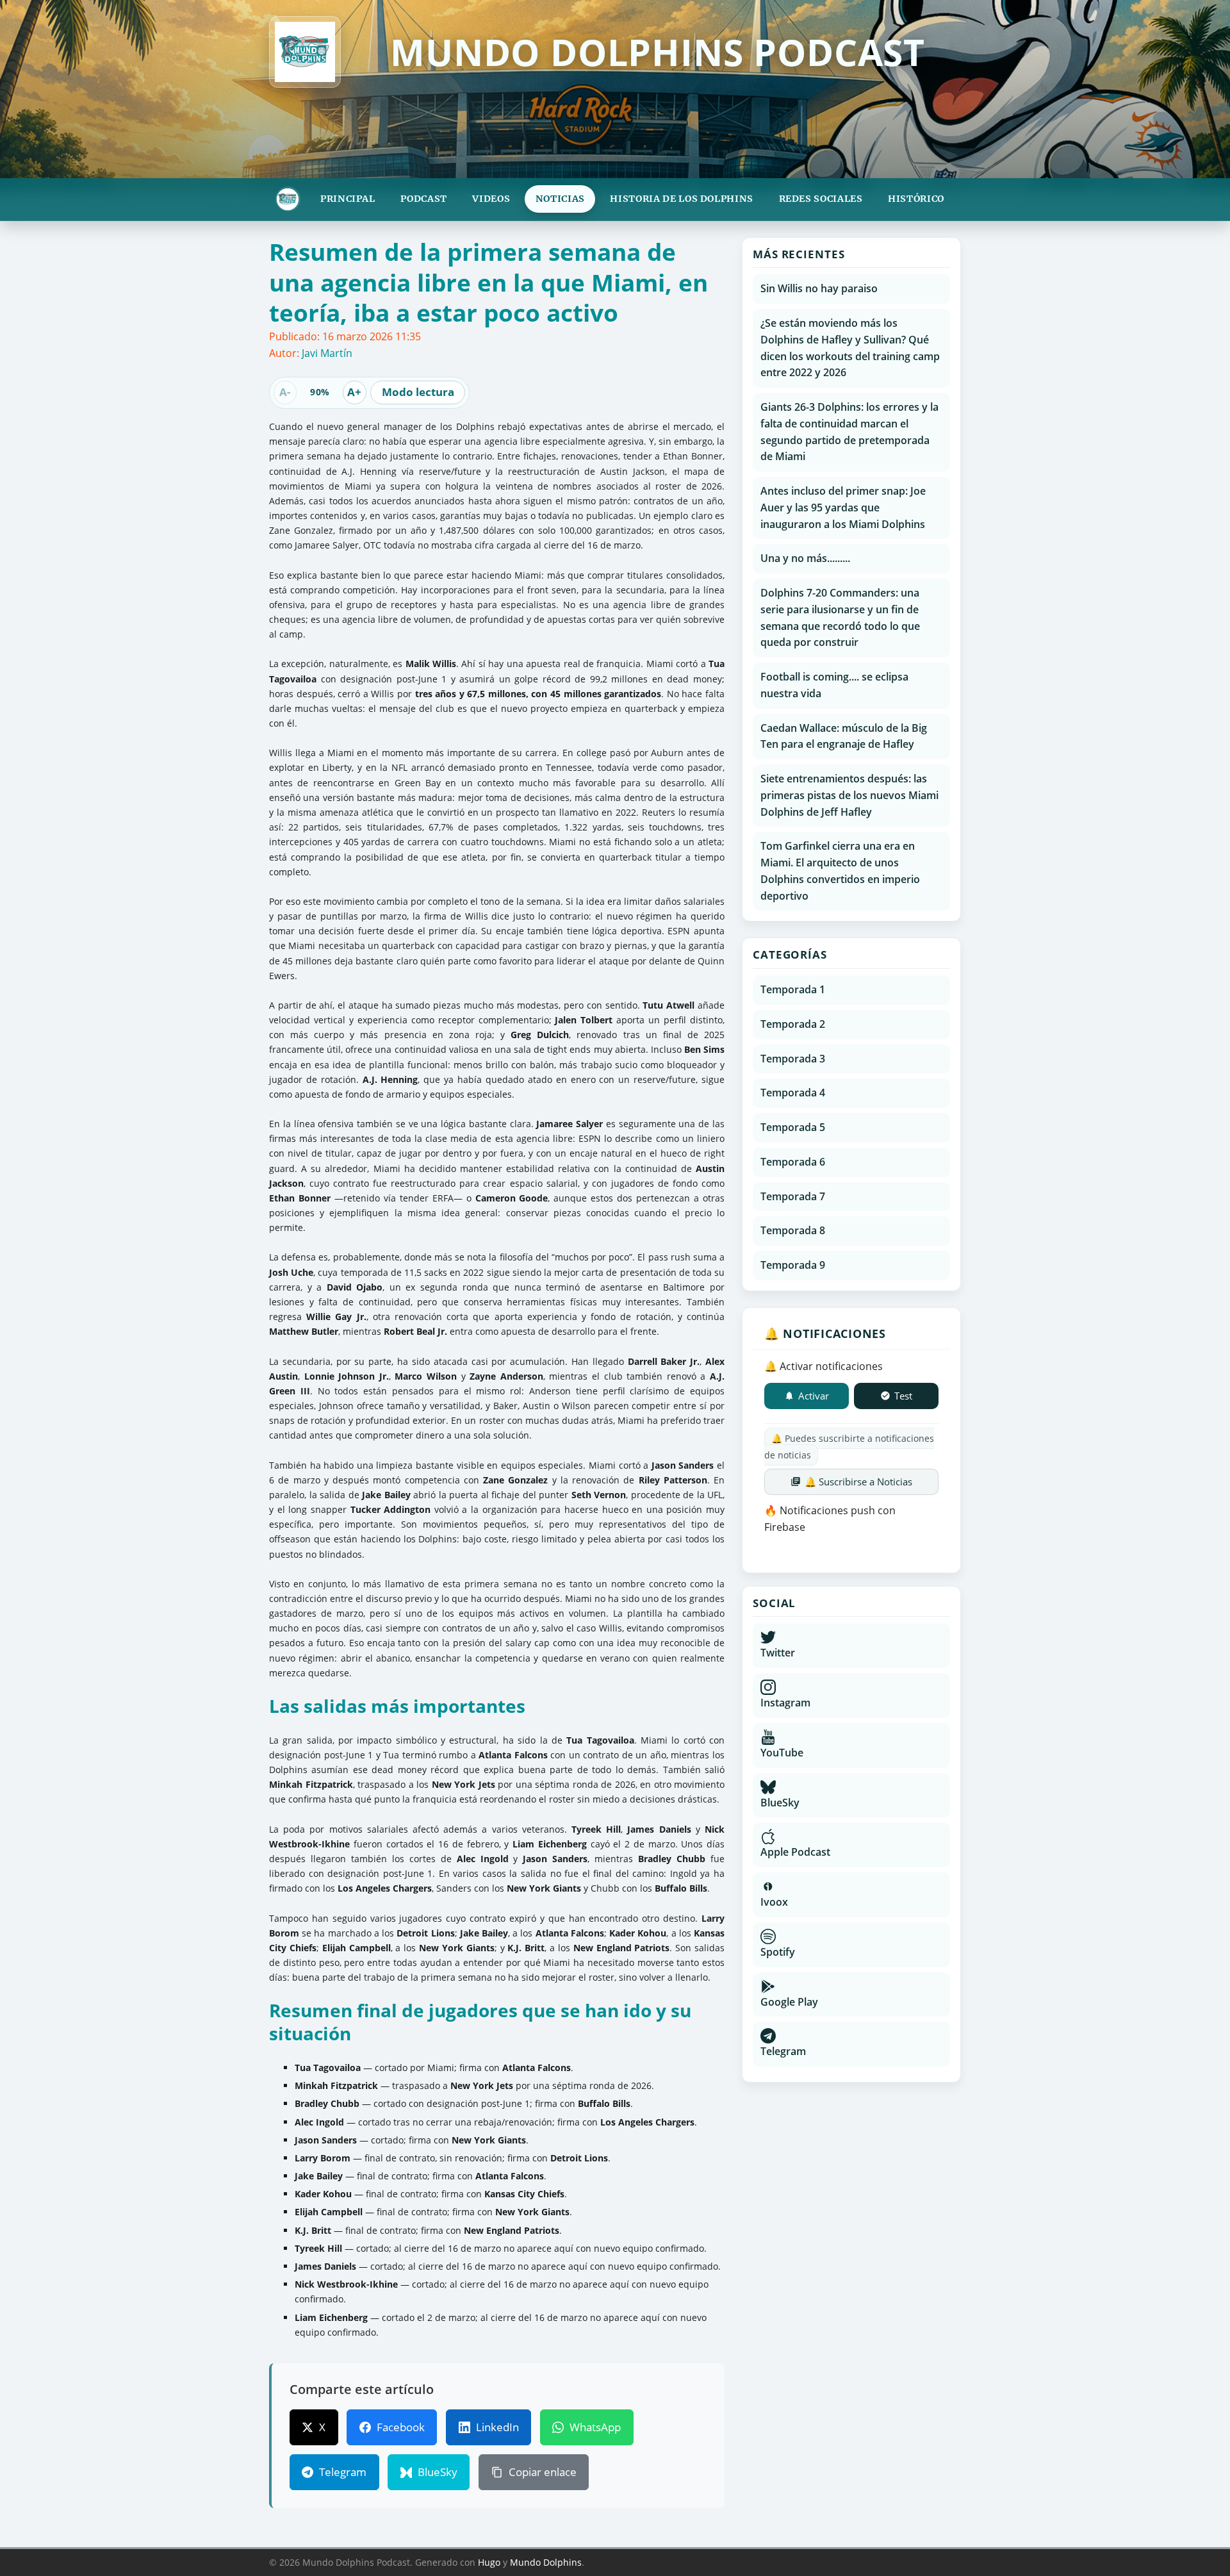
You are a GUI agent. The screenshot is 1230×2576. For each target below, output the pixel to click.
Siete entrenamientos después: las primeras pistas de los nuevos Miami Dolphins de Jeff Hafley (849, 795)
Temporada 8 (793, 1230)
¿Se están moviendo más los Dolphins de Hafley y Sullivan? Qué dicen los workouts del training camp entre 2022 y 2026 (850, 348)
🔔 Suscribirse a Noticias (858, 1482)
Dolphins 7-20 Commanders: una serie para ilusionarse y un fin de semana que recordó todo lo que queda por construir (840, 617)
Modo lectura (418, 392)
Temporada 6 (793, 1162)
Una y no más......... (805, 558)
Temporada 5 (793, 1127)
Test (903, 1396)
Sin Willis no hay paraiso (819, 288)
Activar (814, 1396)
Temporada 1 (793, 989)
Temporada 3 (793, 1059)
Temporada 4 (793, 1093)
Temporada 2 (793, 1024)
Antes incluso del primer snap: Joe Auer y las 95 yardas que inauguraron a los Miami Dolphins (843, 508)
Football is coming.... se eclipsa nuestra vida (834, 685)
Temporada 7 (793, 1196)
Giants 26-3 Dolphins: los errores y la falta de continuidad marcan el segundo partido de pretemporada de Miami (849, 432)
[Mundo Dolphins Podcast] (288, 199)
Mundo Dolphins (546, 2562)
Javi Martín (327, 353)
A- (285, 392)
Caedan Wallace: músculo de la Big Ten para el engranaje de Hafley (844, 736)
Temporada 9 (793, 1265)
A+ (354, 392)
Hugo (489, 2562)
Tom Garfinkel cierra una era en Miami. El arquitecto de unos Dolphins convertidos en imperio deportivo (840, 871)
